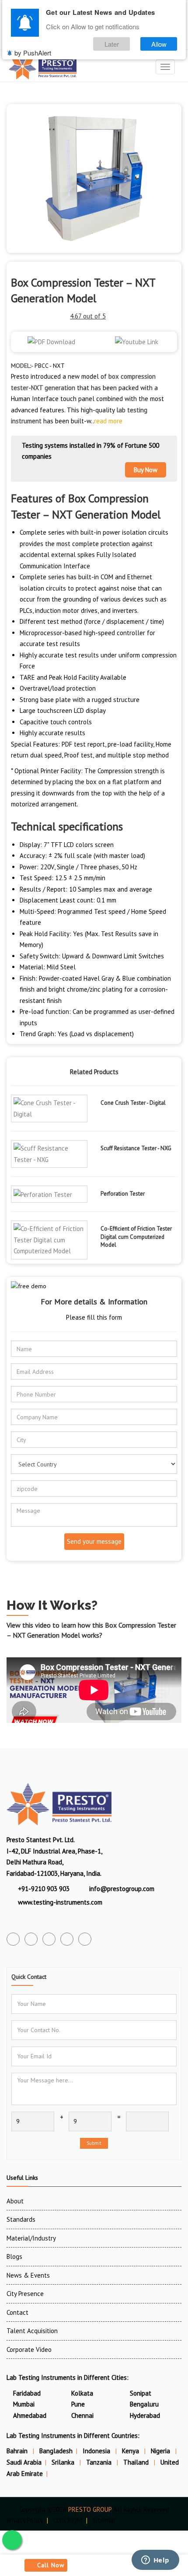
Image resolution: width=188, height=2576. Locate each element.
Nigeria (161, 2451)
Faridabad (27, 2393)
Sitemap (104, 2520)
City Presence (25, 2294)
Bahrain (18, 2451)
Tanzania (100, 2462)
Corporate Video (29, 2350)
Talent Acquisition (32, 2331)
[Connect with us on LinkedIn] (67, 1939)
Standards (21, 2219)
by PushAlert (33, 53)
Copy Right (68, 2520)
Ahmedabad (30, 2415)
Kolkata (82, 2393)
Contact (17, 2312)
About (15, 2201)
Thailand (137, 2462)
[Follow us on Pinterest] (85, 1939)
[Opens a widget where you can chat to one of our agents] (155, 2561)
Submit (94, 2143)
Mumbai (24, 2404)
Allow (159, 44)
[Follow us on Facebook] (13, 1939)
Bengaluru (144, 2404)
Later (112, 44)
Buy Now (146, 470)
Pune (78, 2404)
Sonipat (141, 2393)
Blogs (14, 2256)
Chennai (82, 2415)
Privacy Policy (25, 2520)
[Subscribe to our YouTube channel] (49, 1939)
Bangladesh (56, 2451)
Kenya (131, 2451)
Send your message (94, 1541)
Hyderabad (145, 2415)
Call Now (51, 2565)
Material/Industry (31, 2238)
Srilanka (64, 2462)
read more (108, 421)
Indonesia (97, 2451)
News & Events (28, 2275)
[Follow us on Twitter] (31, 1939)
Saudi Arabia (24, 2462)
